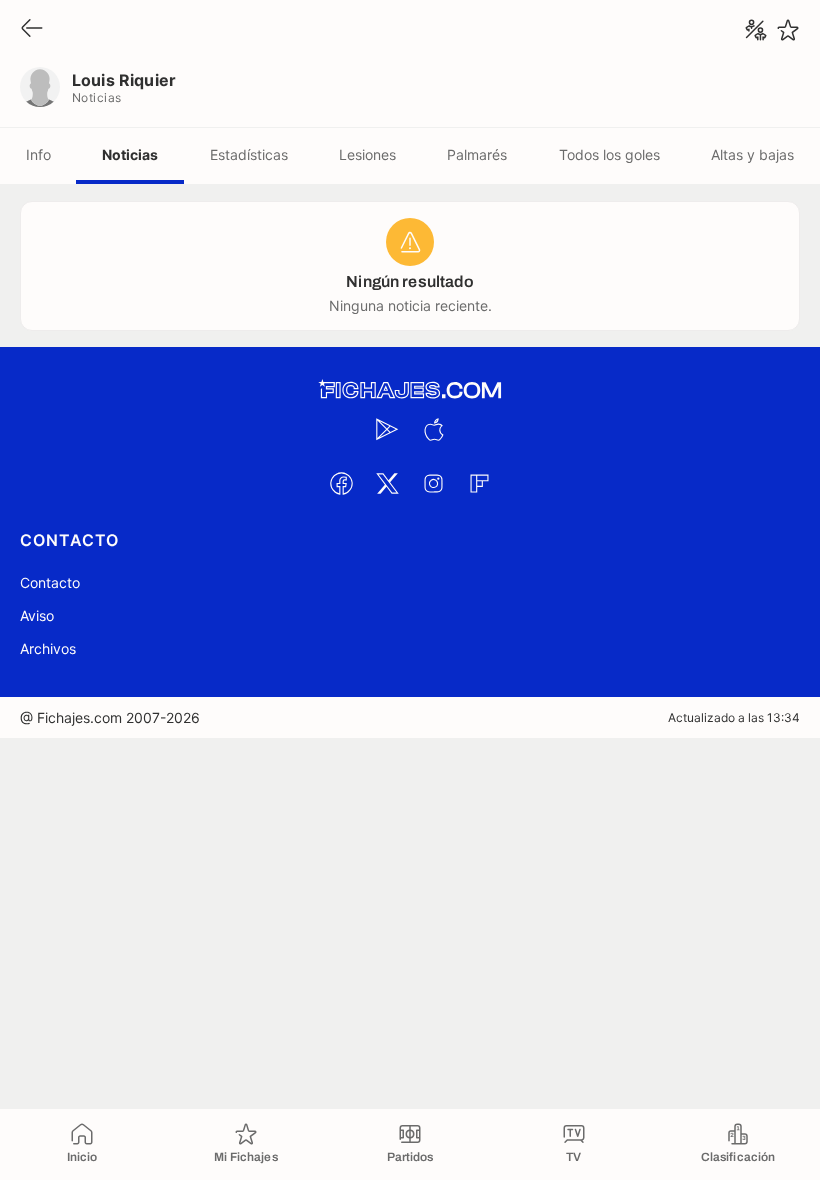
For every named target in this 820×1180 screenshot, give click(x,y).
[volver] (32, 29)
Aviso (37, 615)
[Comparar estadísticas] (756, 30)
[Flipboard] (479, 483)
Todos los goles (609, 154)
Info (38, 154)
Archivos (48, 648)
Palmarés (477, 154)
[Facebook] (341, 483)
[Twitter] (387, 483)
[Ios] (433, 429)
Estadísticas (249, 154)
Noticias (130, 154)
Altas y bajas (752, 154)
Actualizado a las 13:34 (734, 717)
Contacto (50, 582)
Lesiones (367, 154)
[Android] (387, 429)
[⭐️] (788, 30)
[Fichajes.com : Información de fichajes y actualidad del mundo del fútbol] (410, 390)
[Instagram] (433, 483)
